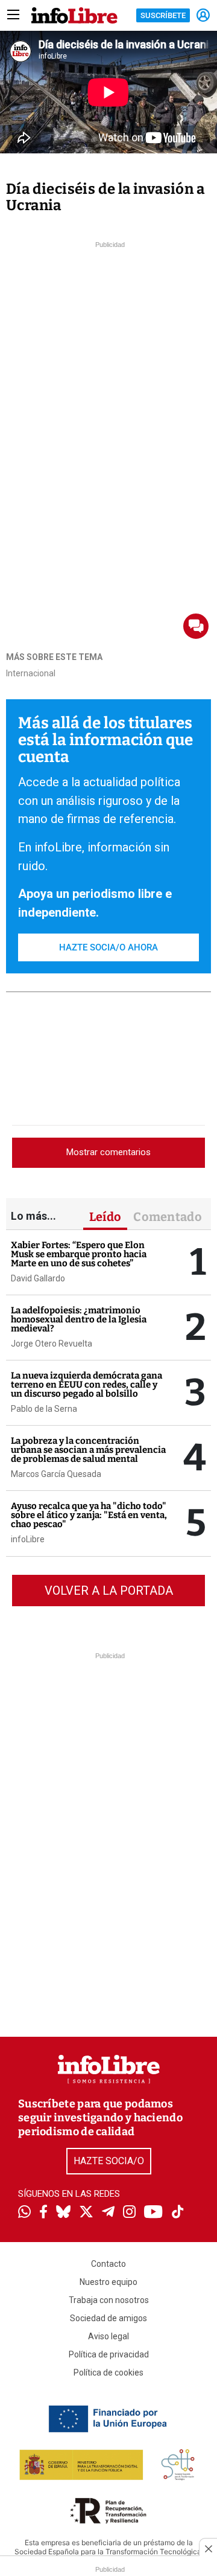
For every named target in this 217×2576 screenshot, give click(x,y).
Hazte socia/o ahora (108, 947)
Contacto (108, 2264)
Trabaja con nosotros (109, 2300)
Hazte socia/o (109, 2161)
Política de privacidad (109, 2354)
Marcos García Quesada (56, 1474)
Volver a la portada (109, 1591)
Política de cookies (108, 2373)
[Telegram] (108, 2213)
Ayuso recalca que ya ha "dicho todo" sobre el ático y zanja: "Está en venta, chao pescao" (89, 1515)
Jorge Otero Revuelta (52, 1344)
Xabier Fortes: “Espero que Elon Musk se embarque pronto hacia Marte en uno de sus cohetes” (79, 1254)
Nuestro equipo (108, 2282)
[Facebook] (43, 2213)
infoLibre (28, 1539)
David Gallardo (38, 1278)
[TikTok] (178, 2213)
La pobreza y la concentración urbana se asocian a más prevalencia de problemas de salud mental (88, 1450)
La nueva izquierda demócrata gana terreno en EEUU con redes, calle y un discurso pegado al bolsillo (86, 1385)
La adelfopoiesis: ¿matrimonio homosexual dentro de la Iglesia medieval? (79, 1319)
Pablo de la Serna (44, 1409)
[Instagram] (129, 2213)
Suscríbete (163, 15)
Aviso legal (108, 2336)
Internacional (31, 673)
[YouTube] (153, 2213)
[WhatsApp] (24, 2213)
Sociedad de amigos (108, 2318)
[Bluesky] (63, 2213)
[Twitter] (86, 2213)
